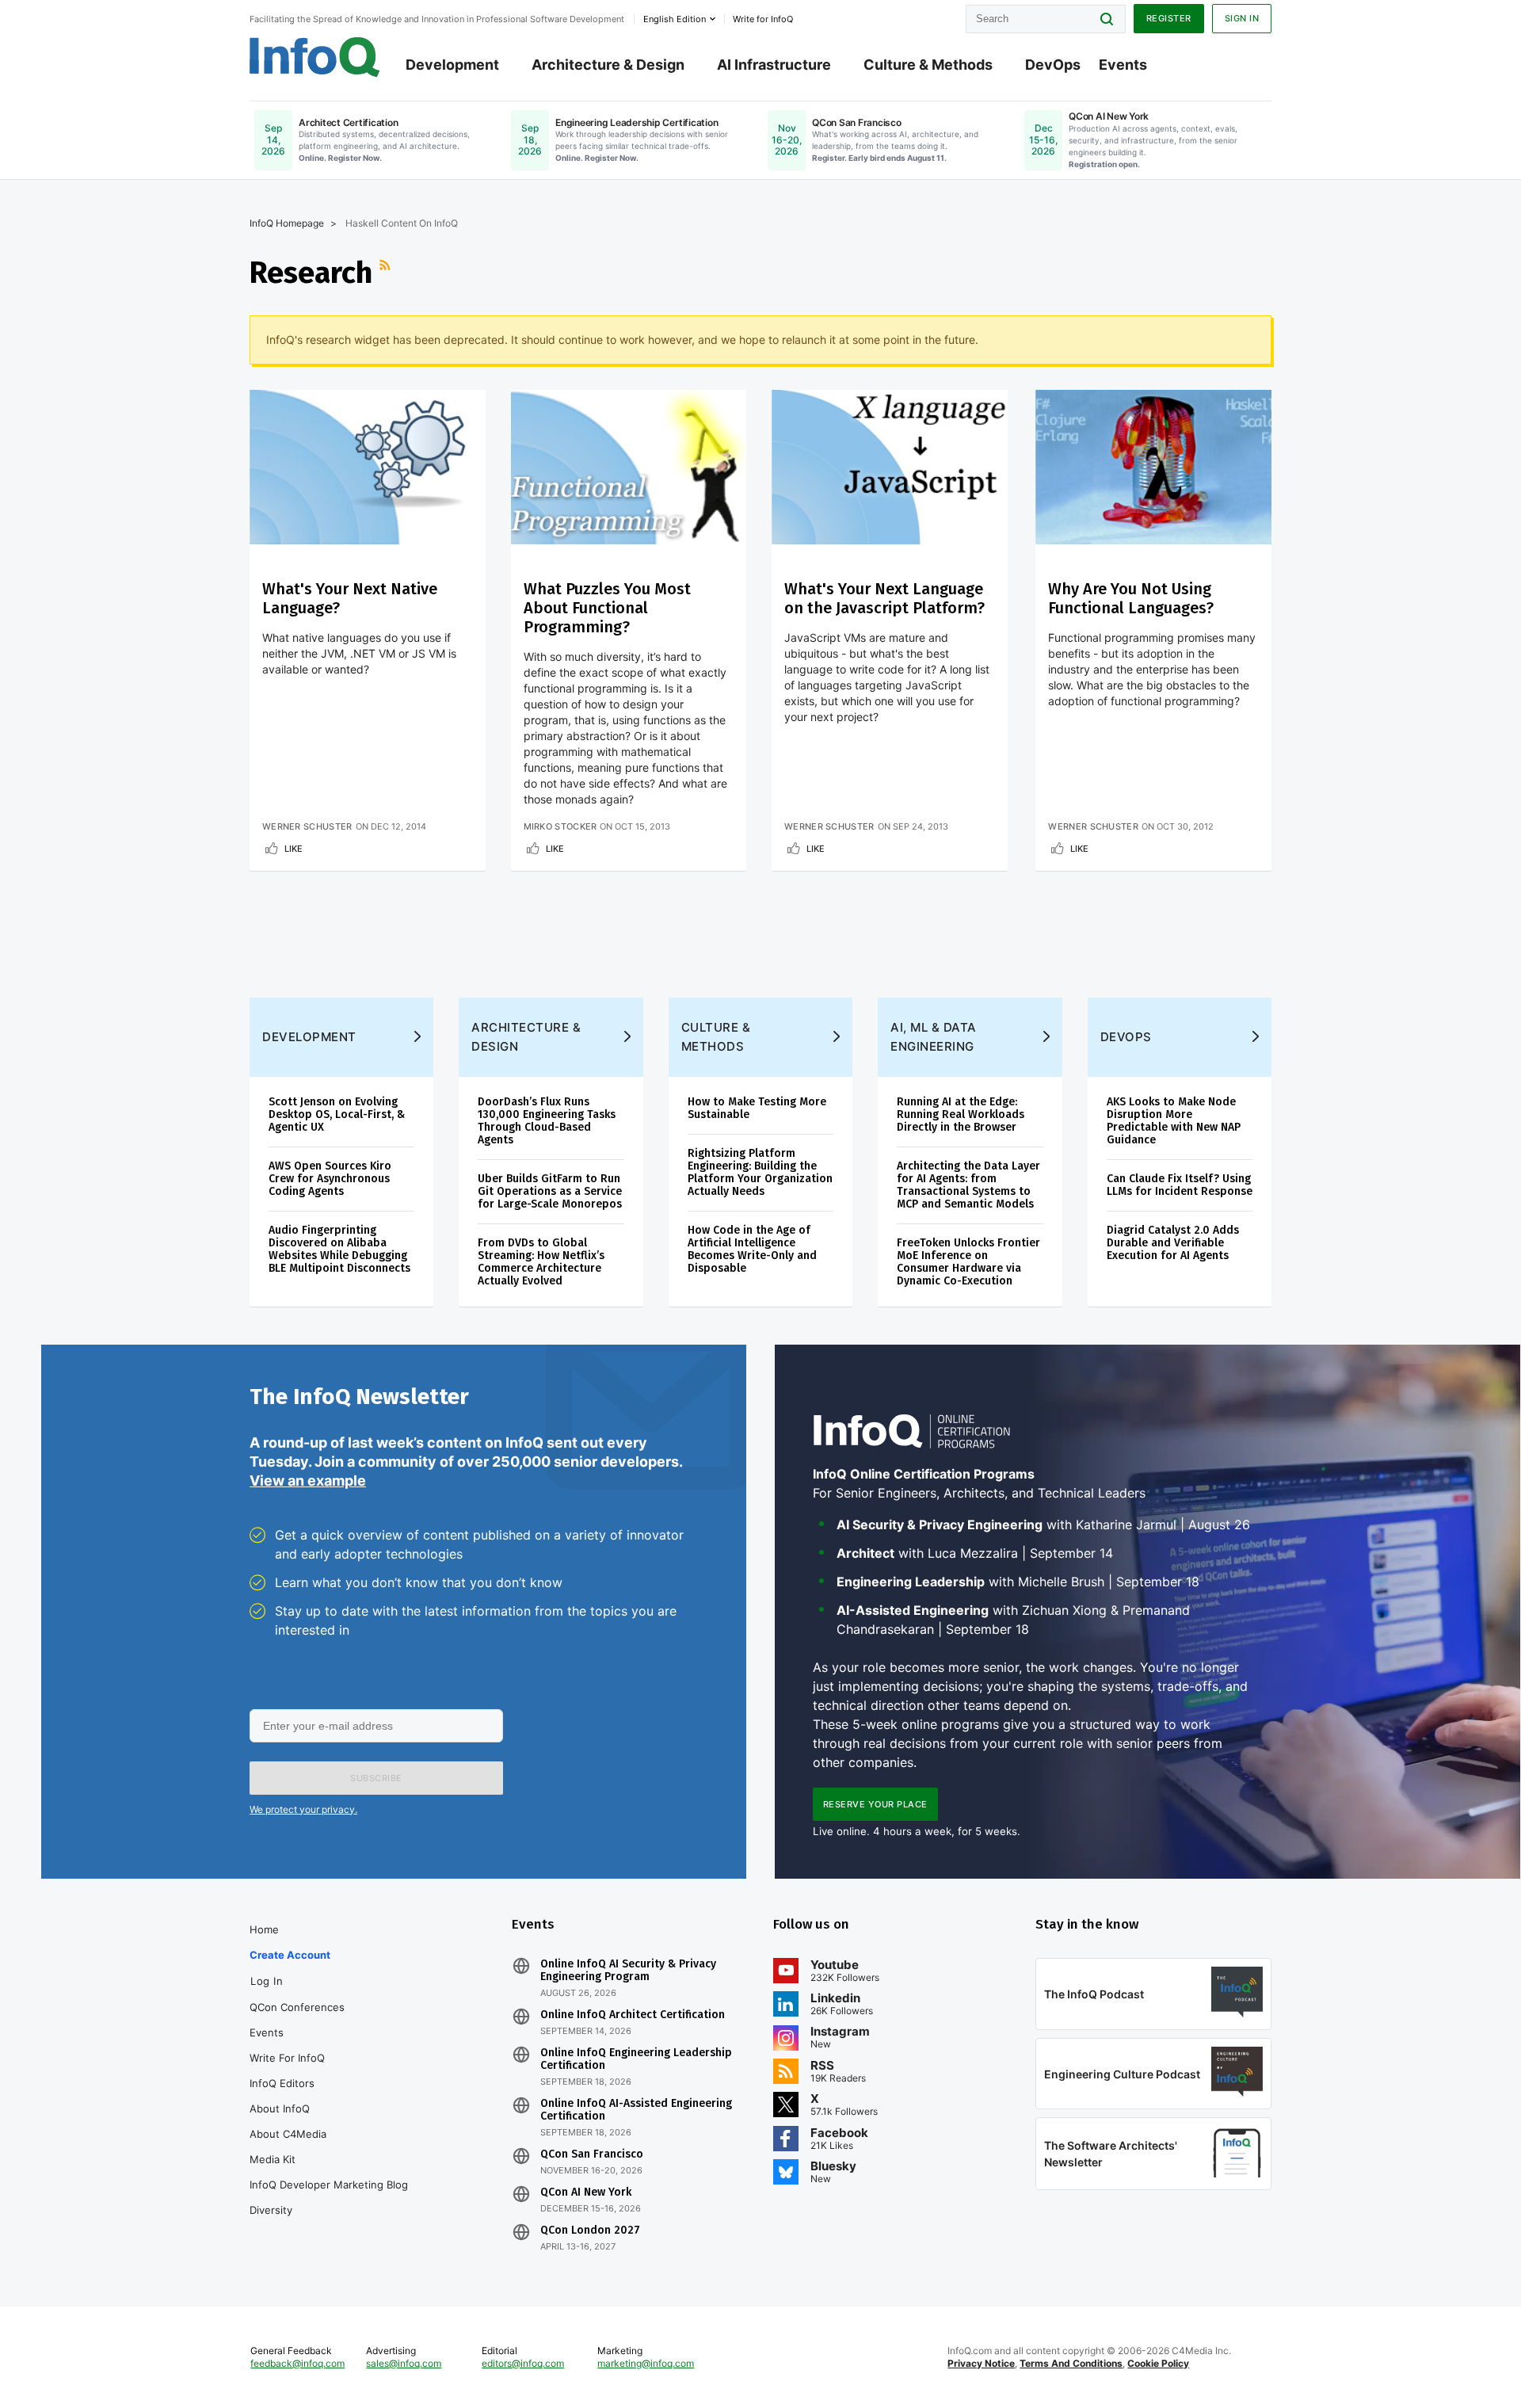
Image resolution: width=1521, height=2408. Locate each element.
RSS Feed (387, 273)
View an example (308, 1481)
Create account (290, 1955)
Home (264, 1929)
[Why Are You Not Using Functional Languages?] (1153, 467)
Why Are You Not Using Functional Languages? (1131, 598)
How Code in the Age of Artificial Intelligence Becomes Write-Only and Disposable (752, 1249)
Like (294, 849)
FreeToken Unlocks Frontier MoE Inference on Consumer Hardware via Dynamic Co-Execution (968, 1262)
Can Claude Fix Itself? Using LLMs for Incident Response (1180, 1185)
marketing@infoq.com (646, 2363)
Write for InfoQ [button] (763, 19)
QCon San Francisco (592, 2154)
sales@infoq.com (404, 2363)
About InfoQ (280, 2108)
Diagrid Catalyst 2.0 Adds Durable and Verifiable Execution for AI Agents (1173, 1243)
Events (1123, 65)
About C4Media (288, 2134)
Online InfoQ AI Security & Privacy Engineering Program (628, 1971)
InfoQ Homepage (287, 223)
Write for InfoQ (287, 2058)
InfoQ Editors (282, 2083)
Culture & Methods (928, 65)
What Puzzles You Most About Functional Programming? (607, 608)
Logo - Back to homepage (315, 57)
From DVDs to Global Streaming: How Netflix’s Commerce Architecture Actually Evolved (541, 1262)
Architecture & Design (608, 65)
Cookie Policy (1158, 2363)
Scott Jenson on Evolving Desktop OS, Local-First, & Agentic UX (337, 1114)
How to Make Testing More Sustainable (757, 1108)
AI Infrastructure (774, 65)
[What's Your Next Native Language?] (368, 467)
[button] (376, 1778)
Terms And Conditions (1071, 2363)
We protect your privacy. (303, 1809)
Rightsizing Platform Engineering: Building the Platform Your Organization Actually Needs (760, 1172)
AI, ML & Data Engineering (934, 1037)
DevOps (1053, 65)
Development (452, 65)
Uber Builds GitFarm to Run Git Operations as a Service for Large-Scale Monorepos (550, 1191)
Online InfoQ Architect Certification (633, 2015)
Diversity (271, 2210)
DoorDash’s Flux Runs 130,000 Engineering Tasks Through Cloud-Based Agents (547, 1121)
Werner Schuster (307, 826)
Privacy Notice (981, 2363)
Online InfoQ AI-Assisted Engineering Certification (636, 2110)
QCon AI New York (586, 2192)
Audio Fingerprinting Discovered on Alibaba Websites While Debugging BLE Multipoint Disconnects (339, 1249)
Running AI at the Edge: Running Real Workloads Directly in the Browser (961, 1114)
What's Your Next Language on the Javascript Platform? (884, 598)
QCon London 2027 (590, 2231)
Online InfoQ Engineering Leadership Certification (636, 2059)
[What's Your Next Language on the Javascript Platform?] (890, 467)
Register (1169, 18)
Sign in (1242, 18)
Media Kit (273, 2159)
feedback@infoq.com (297, 2363)
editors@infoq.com (523, 2363)
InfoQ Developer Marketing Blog (329, 2185)
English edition (675, 19)
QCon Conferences (297, 2007)
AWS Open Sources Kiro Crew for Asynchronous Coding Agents (330, 1179)
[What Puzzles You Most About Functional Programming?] (629, 467)
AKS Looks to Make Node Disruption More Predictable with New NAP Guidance (1174, 1121)
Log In (267, 1981)
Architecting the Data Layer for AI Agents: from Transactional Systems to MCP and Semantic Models (968, 1185)
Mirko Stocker (560, 826)
